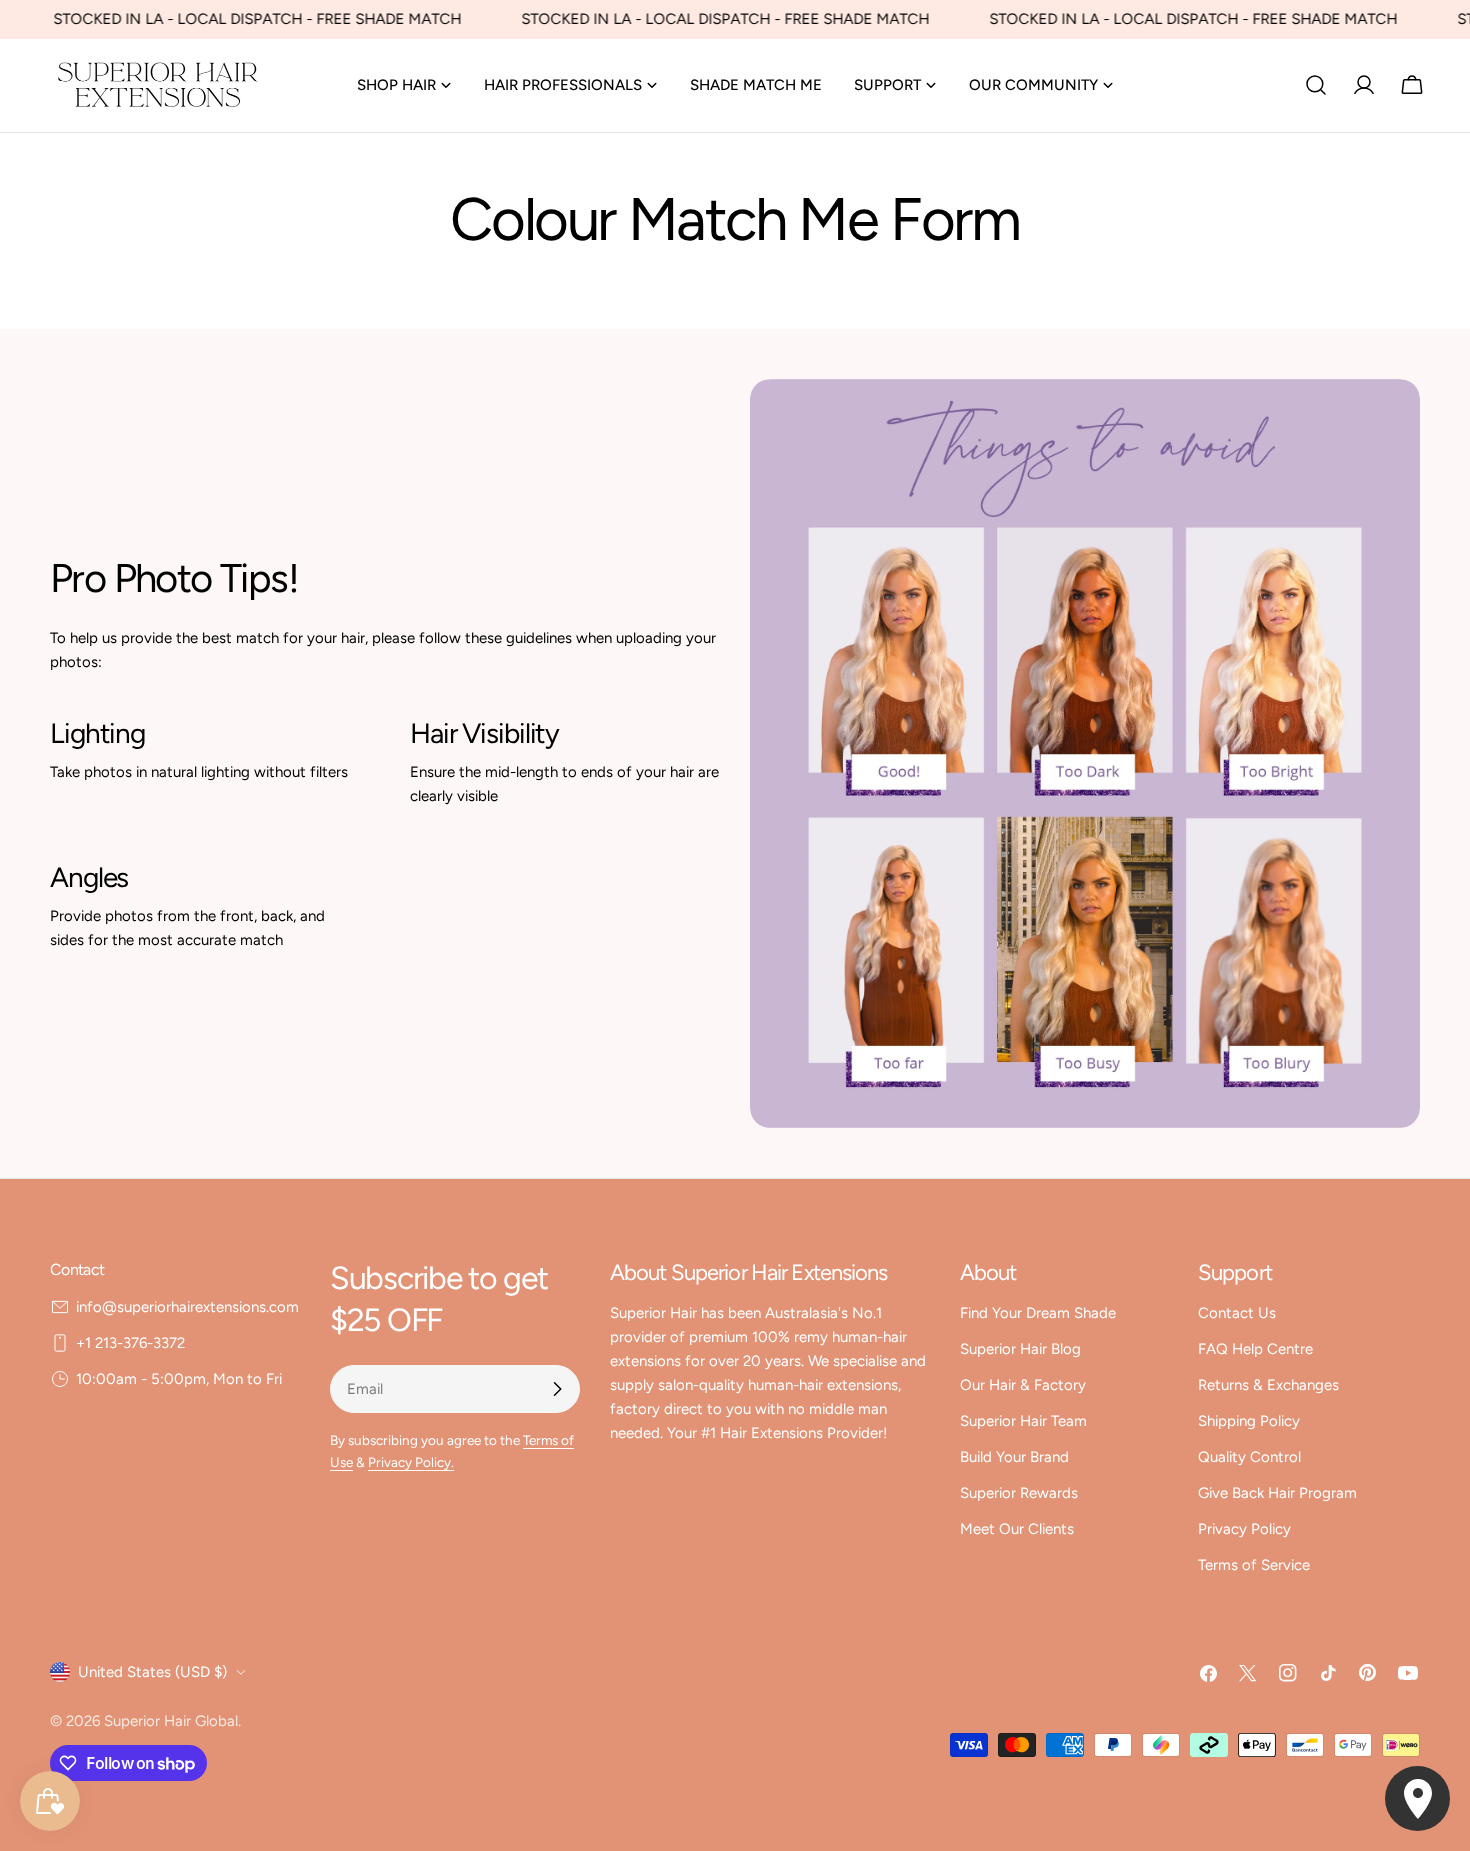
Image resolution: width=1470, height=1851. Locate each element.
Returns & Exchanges (1268, 1385)
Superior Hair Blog (1020, 1349)
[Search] (1316, 85)
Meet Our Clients (1017, 1529)
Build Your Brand (1014, 1457)
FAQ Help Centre (1255, 1349)
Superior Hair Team (1023, 1421)
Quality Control (1249, 1457)
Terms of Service (1254, 1565)
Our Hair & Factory (1023, 1385)
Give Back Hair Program (1277, 1493)
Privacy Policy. (411, 1462)
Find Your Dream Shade (1038, 1313)
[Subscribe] (557, 1389)
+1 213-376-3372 (130, 1343)
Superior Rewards (1019, 1493)
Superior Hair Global (171, 1721)
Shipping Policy (1249, 1421)
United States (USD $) (152, 1672)
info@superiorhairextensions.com (187, 1307)
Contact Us (1237, 1313)
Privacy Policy (1244, 1529)
